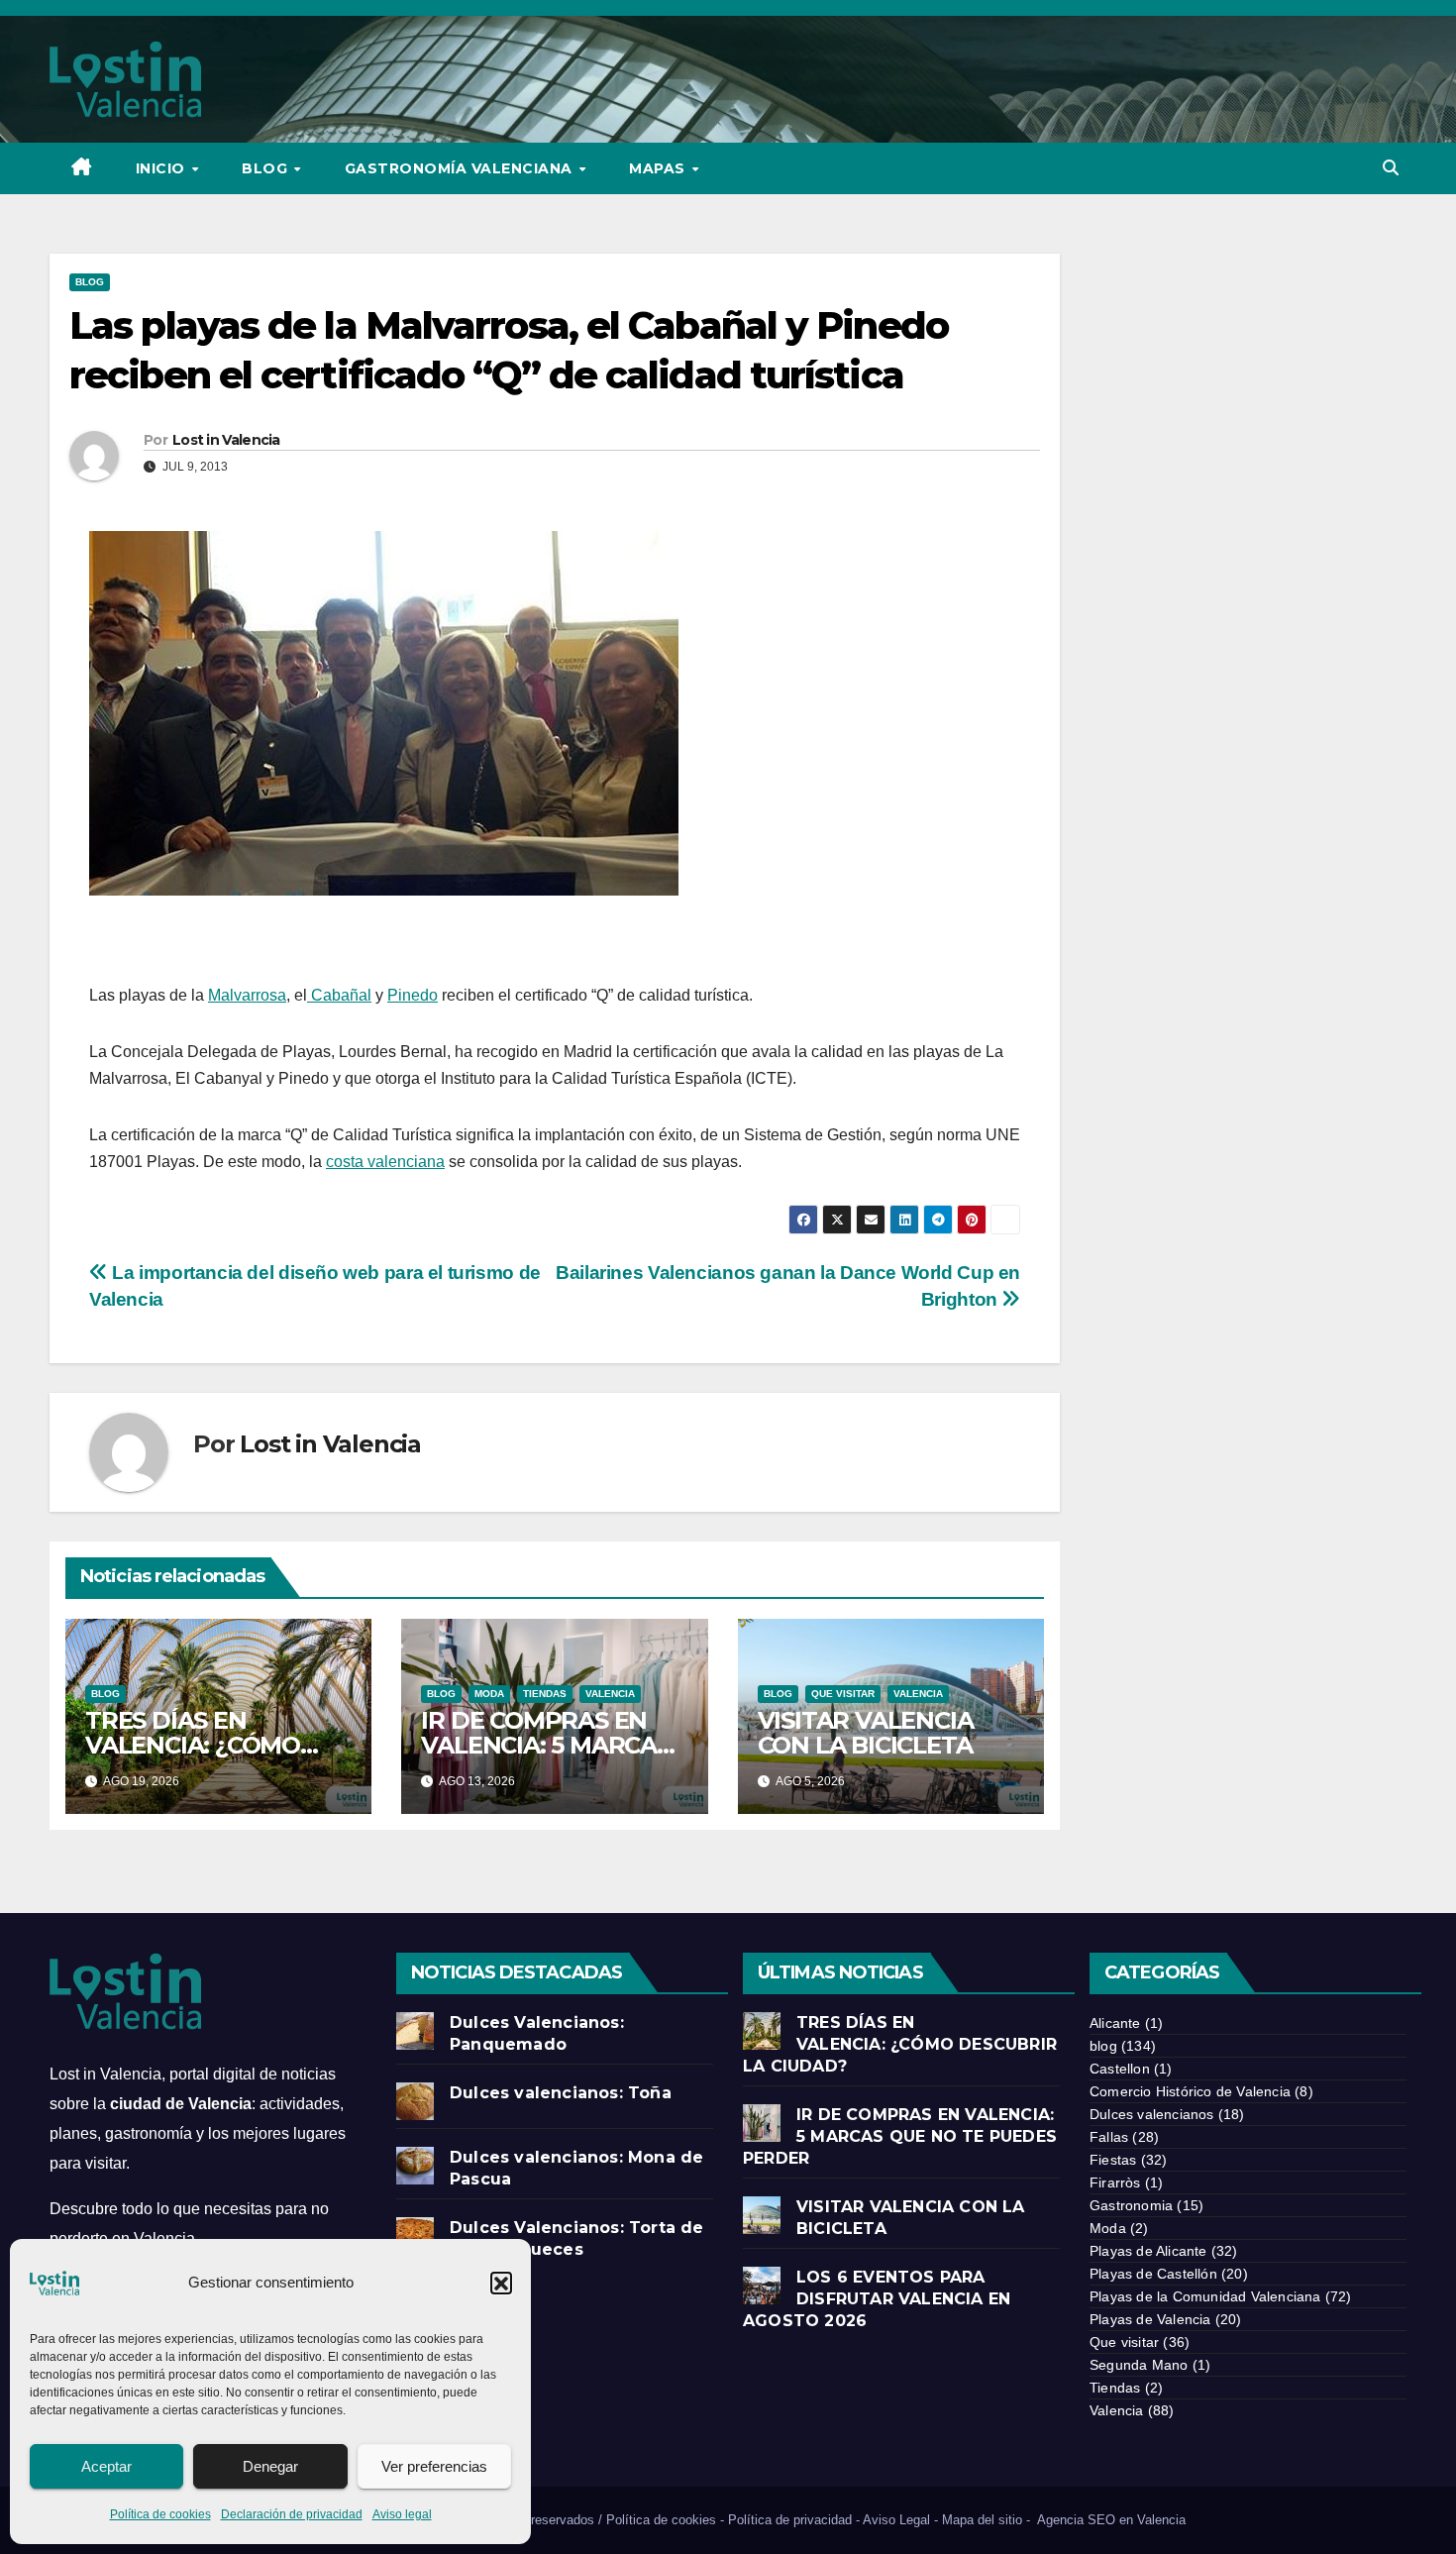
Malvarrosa (247, 995)
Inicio (163, 168)
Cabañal (339, 995)
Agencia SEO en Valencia (1113, 2520)
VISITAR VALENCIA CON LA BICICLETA (866, 1733)
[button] (501, 2283)
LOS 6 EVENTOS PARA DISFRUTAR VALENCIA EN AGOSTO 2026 (877, 2299)
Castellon (1120, 2069)
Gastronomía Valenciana (461, 168)
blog (90, 282)
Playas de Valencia (1150, 2319)
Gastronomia (1131, 2205)
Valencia (610, 1694)
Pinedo (413, 995)
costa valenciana (385, 1162)
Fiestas (1113, 2160)
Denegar (270, 2466)
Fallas (1109, 2137)
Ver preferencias (434, 2466)
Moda (489, 1694)
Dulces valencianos (1152, 2114)
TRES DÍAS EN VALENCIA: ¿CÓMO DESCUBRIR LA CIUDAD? (900, 2044)
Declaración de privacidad (292, 2514)
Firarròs (1115, 2182)
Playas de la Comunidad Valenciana (1205, 2296)
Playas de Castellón (1153, 2274)
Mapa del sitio (982, 2520)
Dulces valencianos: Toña (561, 2093)
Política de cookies (160, 2514)
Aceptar (106, 2466)
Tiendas (545, 1694)
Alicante (1115, 2023)
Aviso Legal (896, 2520)
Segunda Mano (1139, 2365)
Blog (267, 168)
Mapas (659, 168)
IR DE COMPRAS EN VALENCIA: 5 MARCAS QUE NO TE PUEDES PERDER (900, 2136)
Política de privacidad (790, 2520)
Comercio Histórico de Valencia (1190, 2091)
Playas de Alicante (1148, 2251)
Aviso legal (402, 2514)
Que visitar (843, 1694)
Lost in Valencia (226, 440)
